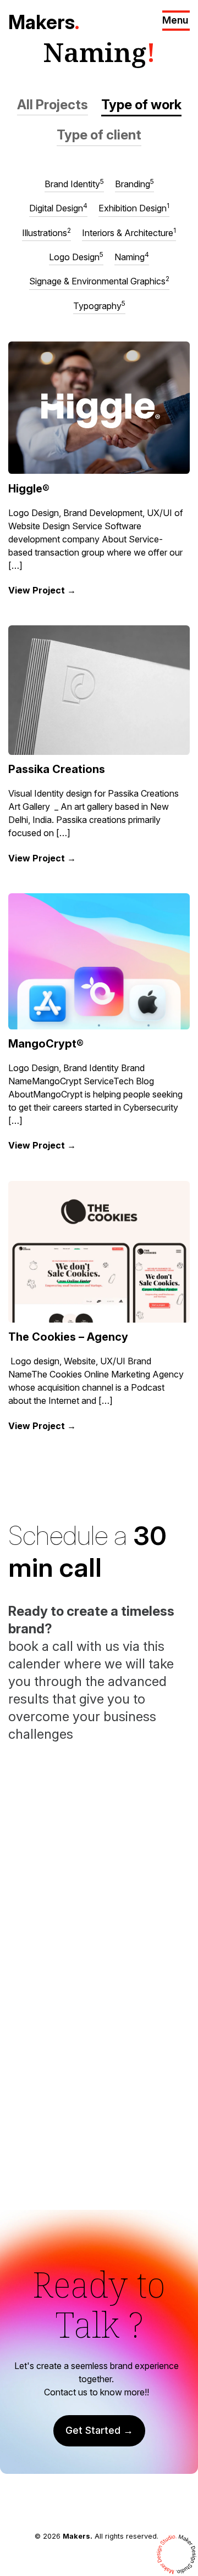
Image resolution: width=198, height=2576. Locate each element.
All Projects (53, 105)
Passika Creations (57, 769)
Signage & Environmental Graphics (99, 281)
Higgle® (29, 489)
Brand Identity (74, 183)
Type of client (99, 135)
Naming (132, 256)
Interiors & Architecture (129, 232)
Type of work (141, 105)
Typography (99, 305)
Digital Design (58, 208)
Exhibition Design (134, 208)
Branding (134, 183)
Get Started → (99, 2430)
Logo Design (76, 256)
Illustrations (46, 232)
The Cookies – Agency (68, 1337)
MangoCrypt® (46, 1044)
